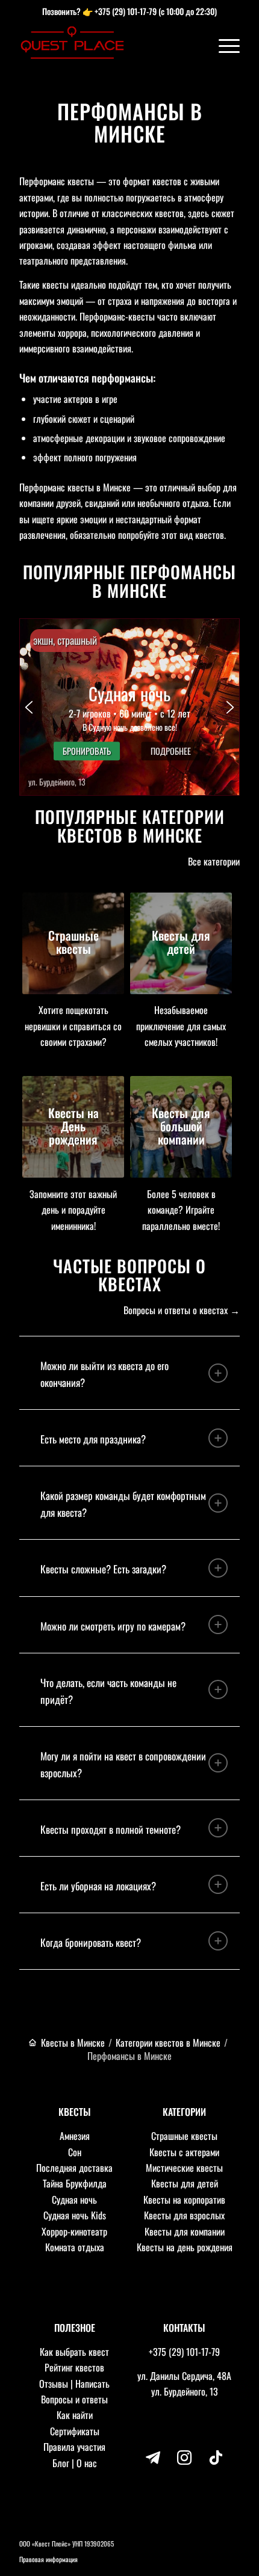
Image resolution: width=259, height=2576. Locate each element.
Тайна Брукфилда (75, 2183)
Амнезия (75, 2136)
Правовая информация (48, 2559)
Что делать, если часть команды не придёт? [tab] (108, 1691)
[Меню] (223, 45)
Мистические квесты (184, 2168)
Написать (92, 2384)
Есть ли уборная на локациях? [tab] (98, 1886)
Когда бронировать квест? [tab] (91, 1942)
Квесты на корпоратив (184, 2199)
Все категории (214, 861)
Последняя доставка (74, 2168)
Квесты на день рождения (185, 2247)
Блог (61, 2463)
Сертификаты (75, 2431)
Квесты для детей (185, 2183)
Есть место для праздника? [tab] (93, 1439)
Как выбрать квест (74, 2352)
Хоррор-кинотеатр (74, 2231)
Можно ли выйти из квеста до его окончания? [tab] (105, 1374)
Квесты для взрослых (184, 2215)
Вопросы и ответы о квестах (176, 1310)
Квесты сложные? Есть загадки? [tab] (103, 1569)
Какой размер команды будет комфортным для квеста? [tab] (123, 1504)
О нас (87, 2463)
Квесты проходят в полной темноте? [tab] (111, 1829)
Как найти (75, 2415)
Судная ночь (74, 2199)
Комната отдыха (75, 2247)
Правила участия (74, 2447)
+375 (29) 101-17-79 (126, 11)
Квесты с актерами (184, 2152)
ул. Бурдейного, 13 (185, 2391)
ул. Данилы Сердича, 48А (184, 2376)
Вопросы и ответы (74, 2399)
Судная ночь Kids (75, 2215)
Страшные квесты (184, 2136)
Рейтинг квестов (74, 2367)
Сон (75, 2152)
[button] (129, 707)
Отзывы (54, 2384)
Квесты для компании (185, 2231)
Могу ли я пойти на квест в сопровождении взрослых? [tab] (123, 1764)
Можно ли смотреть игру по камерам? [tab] (113, 1626)
